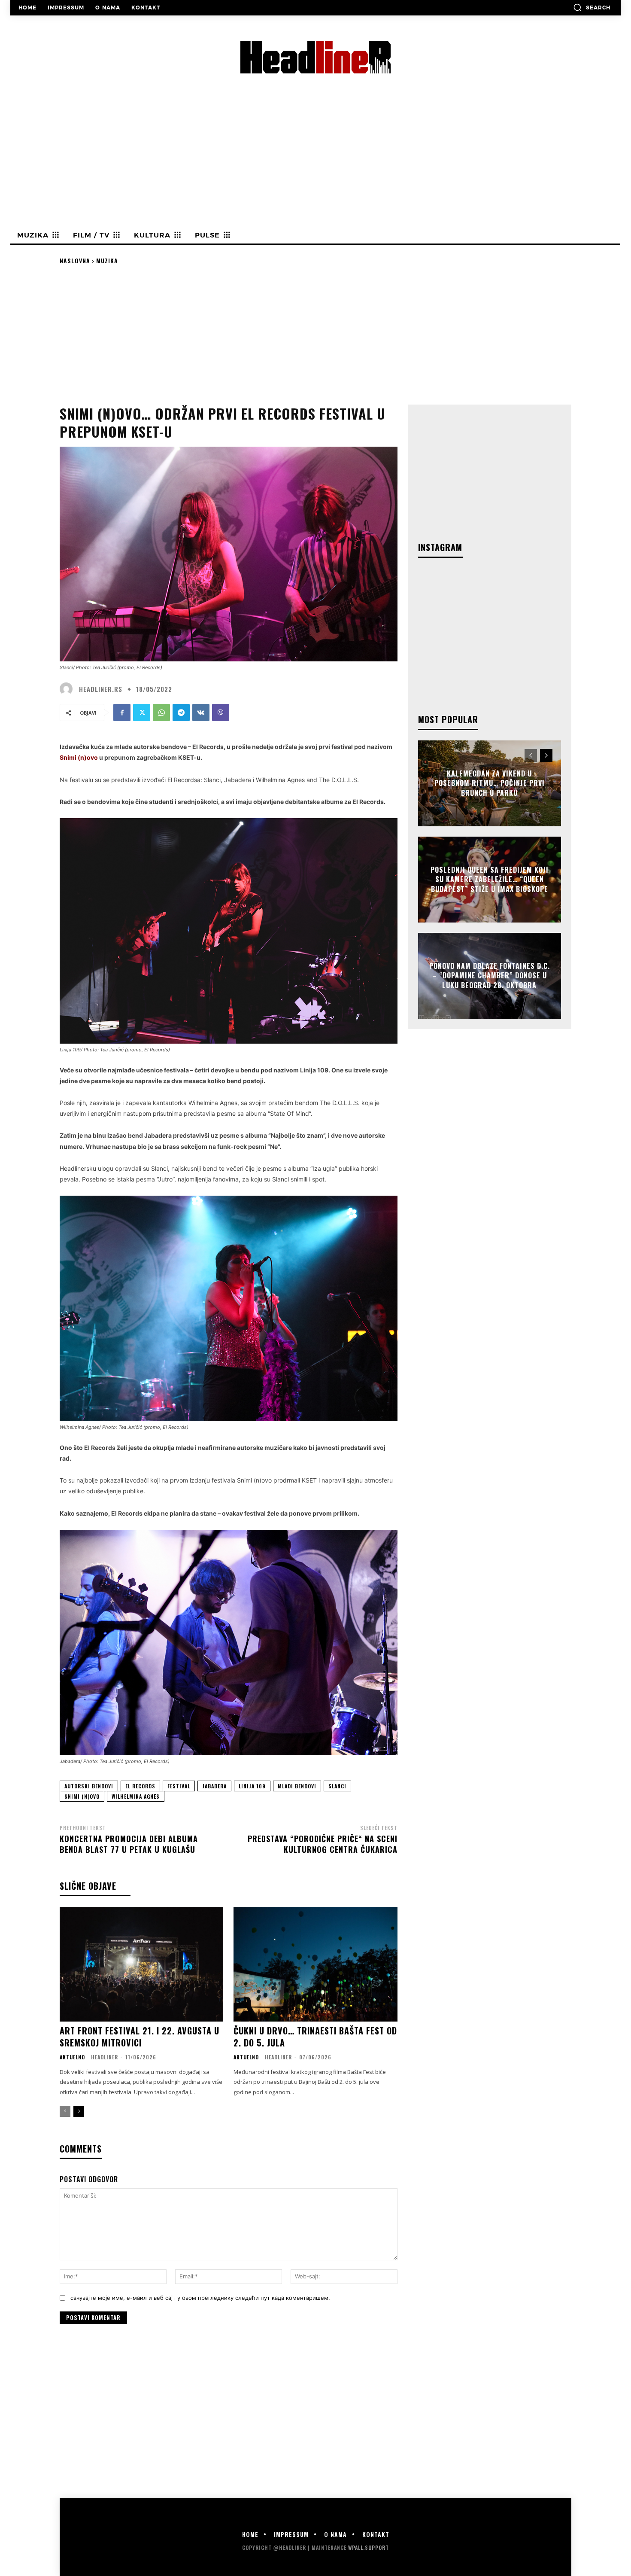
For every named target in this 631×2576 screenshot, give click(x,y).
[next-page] (79, 2111)
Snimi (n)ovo (82, 1796)
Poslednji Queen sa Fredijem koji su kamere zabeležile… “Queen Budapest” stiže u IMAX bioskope (490, 879)
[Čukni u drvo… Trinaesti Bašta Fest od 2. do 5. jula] (315, 1964)
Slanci (337, 1786)
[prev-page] (65, 2111)
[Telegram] (181, 713)
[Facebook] (122, 713)
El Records (140, 1786)
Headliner (105, 2057)
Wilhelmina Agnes (136, 1796)
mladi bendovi (297, 1786)
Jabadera (214, 1786)
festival (179, 1786)
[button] (592, 7)
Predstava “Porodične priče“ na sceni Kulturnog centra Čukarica (323, 1844)
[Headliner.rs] (68, 689)
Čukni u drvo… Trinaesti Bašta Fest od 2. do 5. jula (315, 2037)
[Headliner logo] (315, 57)
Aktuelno (72, 2057)
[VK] (201, 713)
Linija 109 (252, 1786)
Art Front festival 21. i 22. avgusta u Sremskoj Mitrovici (140, 2037)
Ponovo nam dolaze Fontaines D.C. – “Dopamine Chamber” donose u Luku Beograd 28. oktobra (490, 976)
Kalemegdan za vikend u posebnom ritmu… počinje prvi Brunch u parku (490, 783)
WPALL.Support (369, 2547)
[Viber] (221, 713)
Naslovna (75, 260)
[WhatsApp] (161, 713)
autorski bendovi (89, 1786)
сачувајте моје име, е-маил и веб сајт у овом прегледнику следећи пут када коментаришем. (200, 2298)
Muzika (107, 260)
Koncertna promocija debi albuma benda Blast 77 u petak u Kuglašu (129, 1844)
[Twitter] (142, 713)
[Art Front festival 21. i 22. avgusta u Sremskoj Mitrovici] (141, 1964)
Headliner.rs (101, 689)
